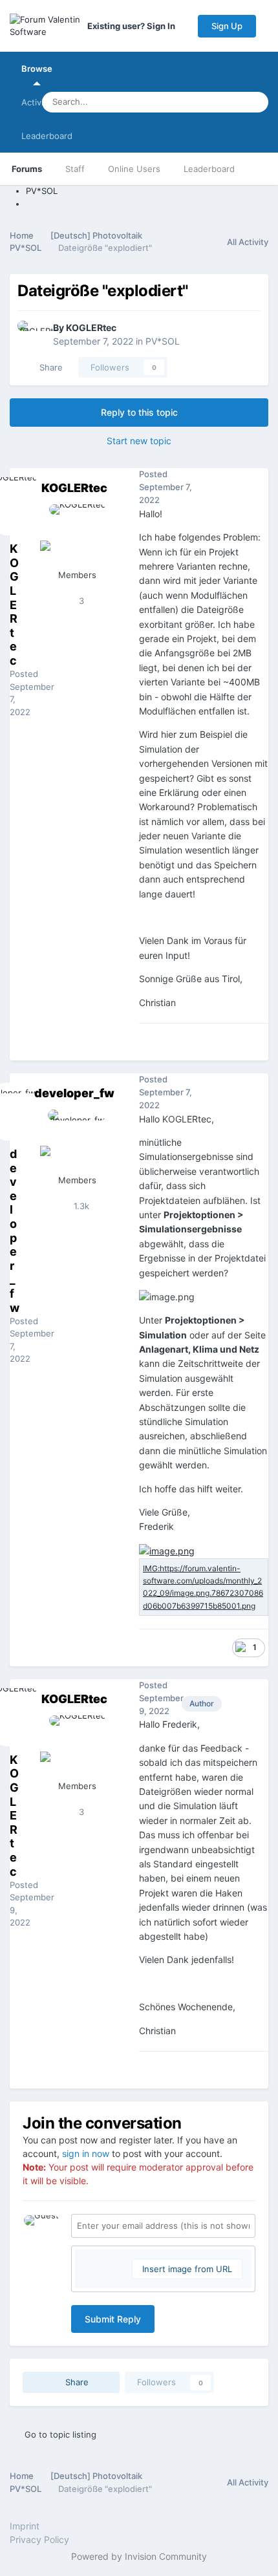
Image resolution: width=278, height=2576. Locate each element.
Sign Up (227, 26)
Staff (75, 169)
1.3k (80, 1206)
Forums (27, 169)
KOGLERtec (91, 327)
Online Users (134, 169)
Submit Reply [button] (113, 2319)
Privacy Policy (39, 2539)
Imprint (25, 2526)
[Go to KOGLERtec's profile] (32, 335)
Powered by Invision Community (139, 2556)
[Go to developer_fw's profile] (77, 1139)
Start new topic (139, 441)
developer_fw (74, 1093)
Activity (36, 102)
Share (48, 367)
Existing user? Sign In (133, 26)
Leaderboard (209, 169)
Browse (37, 69)
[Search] (255, 102)
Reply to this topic (139, 412)
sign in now (86, 2153)
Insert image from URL (187, 2269)
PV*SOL (163, 341)
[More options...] (255, 488)
